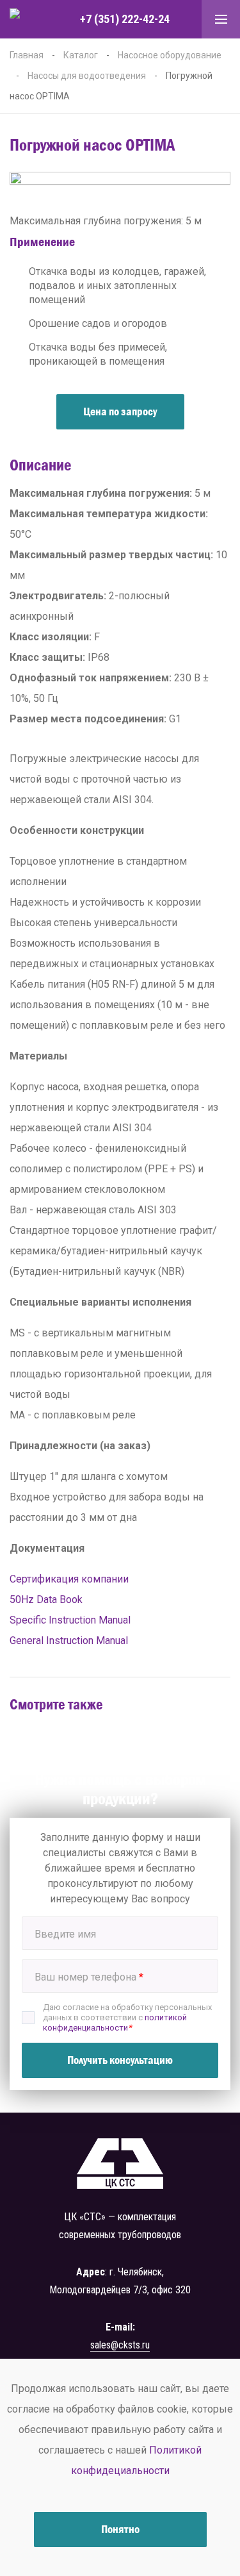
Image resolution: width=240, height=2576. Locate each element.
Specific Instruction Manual (70, 1620)
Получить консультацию (120, 2060)
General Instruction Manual (69, 1641)
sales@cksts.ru (120, 2345)
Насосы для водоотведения (87, 76)
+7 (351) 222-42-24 (125, 19)
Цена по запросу (120, 411)
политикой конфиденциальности (115, 2023)
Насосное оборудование (170, 55)
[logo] (29, 20)
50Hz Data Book (46, 1600)
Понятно (120, 2529)
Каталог (81, 55)
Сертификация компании (69, 1579)
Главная (27, 55)
